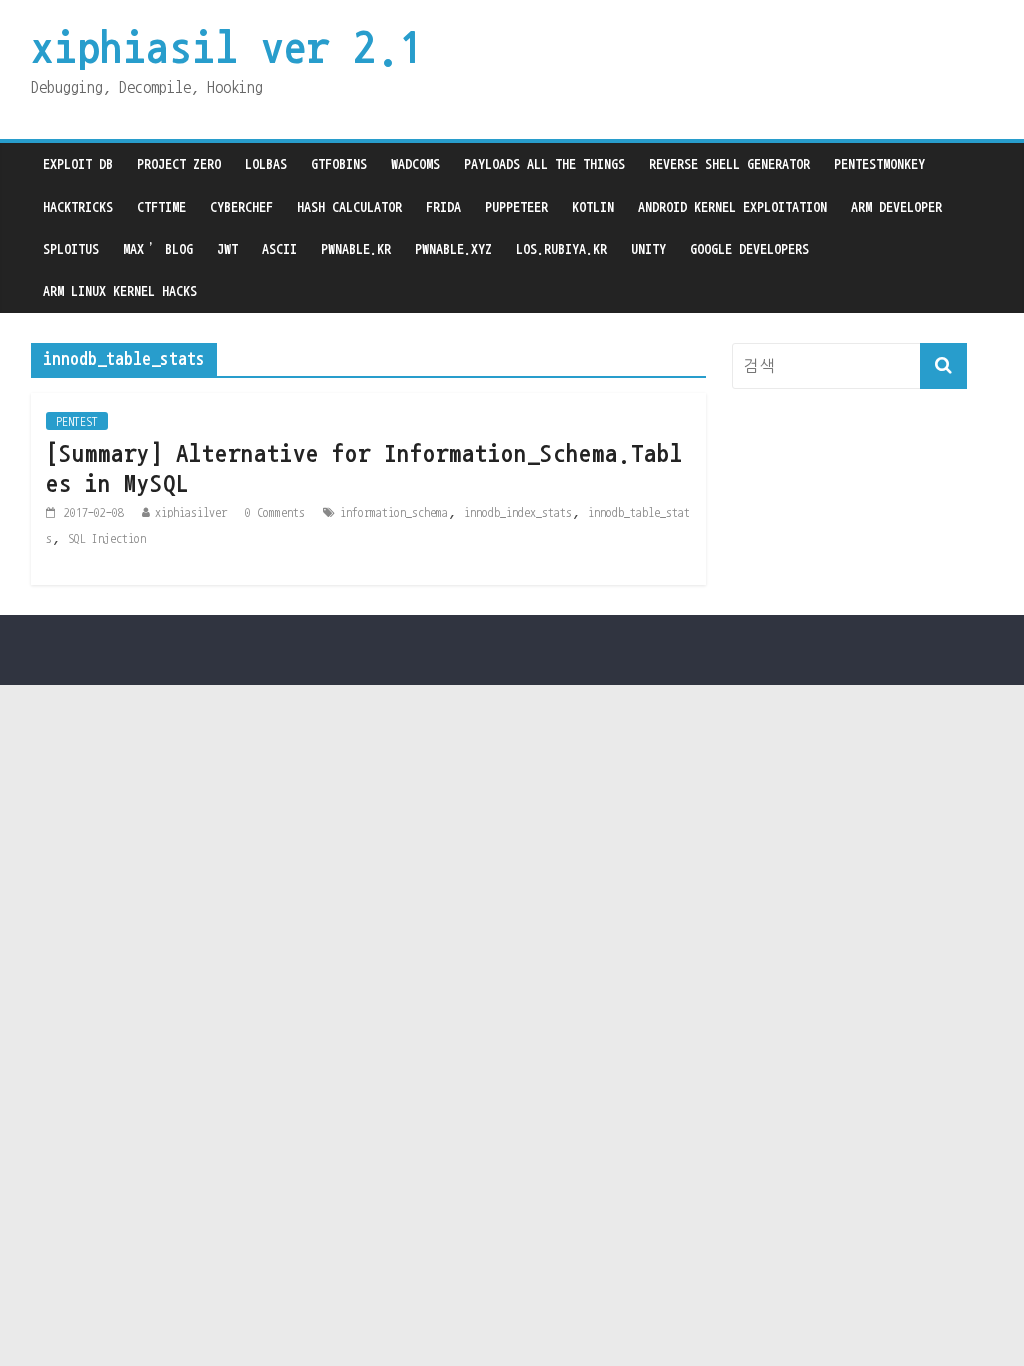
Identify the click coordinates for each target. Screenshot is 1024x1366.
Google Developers (749, 249)
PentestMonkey (879, 164)
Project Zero (179, 164)
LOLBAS (266, 164)
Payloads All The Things (544, 164)
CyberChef (241, 207)
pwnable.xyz (453, 249)
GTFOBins (339, 164)
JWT (227, 249)
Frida (443, 207)
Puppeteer (516, 207)
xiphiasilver (191, 512)
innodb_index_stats (518, 512)
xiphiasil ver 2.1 (226, 47)
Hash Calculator (349, 207)
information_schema (394, 512)
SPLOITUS (71, 249)
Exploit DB (78, 164)
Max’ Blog (158, 249)
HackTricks (78, 207)
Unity (648, 249)
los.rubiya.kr (561, 249)
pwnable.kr (356, 249)
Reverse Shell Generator (729, 164)
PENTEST (77, 421)
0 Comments (275, 512)
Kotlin (593, 207)
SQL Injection (107, 538)
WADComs (415, 164)
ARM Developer (896, 207)
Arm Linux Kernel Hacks (120, 291)
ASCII (279, 249)
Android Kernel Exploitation (732, 207)
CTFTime (161, 207)
